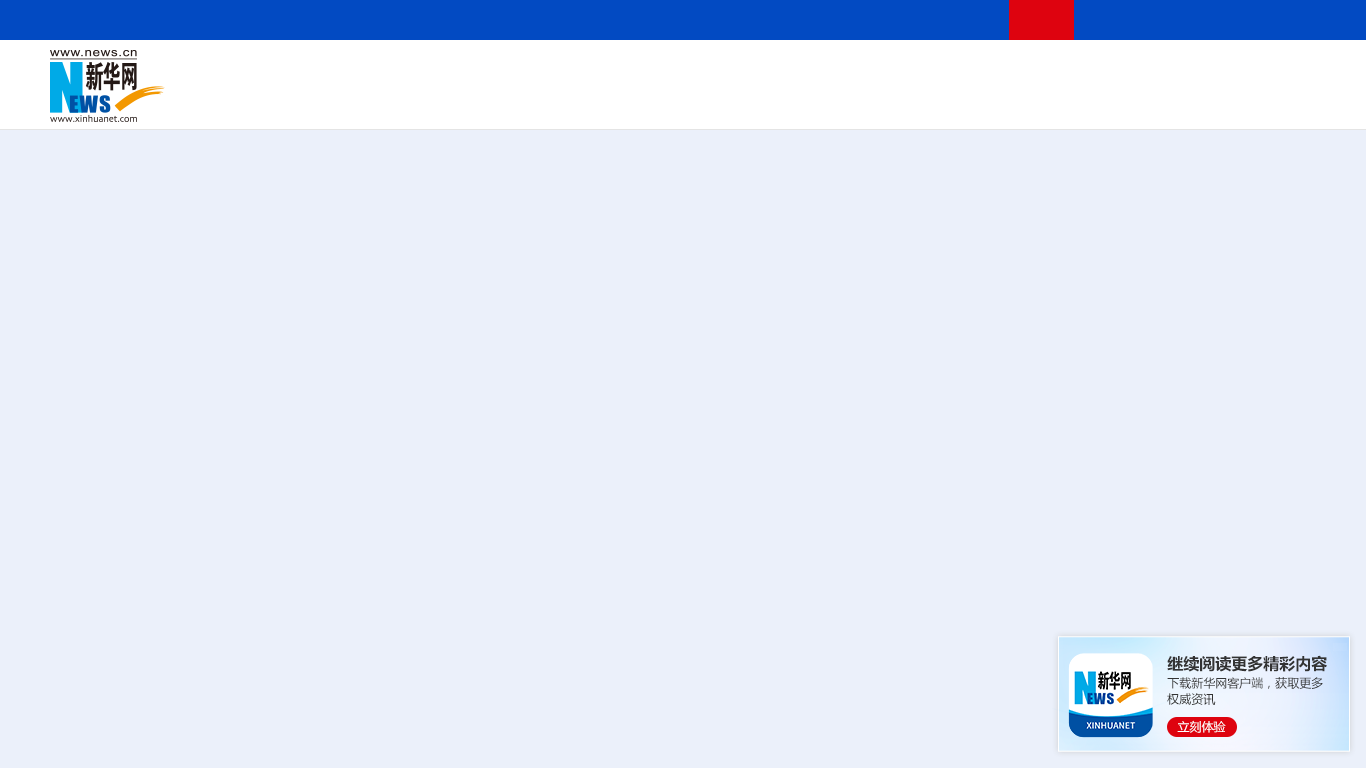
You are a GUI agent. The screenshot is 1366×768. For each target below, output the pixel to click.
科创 (868, 72)
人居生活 (445, 100)
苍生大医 (887, 370)
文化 (970, 72)
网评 (575, 72)
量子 (902, 72)
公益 (1074, 100)
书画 (1004, 72)
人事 (474, 72)
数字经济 (552, 100)
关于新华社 (508, 19)
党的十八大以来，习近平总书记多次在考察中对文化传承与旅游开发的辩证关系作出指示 (392, 598)
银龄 (720, 100)
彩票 (943, 100)
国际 (507, 72)
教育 (801, 72)
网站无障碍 (957, 19)
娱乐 (976, 100)
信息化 (498, 100)
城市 (813, 100)
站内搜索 (1212, 19)
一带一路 (1120, 100)
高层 (406, 72)
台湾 (643, 72)
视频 (1140, 72)
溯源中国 (766, 100)
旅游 (846, 100)
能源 (878, 100)
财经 (541, 72)
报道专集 (1256, 198)
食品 (398, 100)
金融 (333, 100)
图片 (1173, 72)
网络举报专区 (1294, 19)
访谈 (1106, 72)
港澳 (609, 72)
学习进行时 (351, 72)
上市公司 (1227, 100)
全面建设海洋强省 (1157, 370)
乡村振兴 (673, 100)
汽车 (366, 100)
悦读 (1041, 100)
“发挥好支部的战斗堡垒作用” (464, 370)
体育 (936, 72)
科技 (835, 72)
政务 (1207, 72)
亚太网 (1174, 100)
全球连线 (753, 72)
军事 (1072, 72)
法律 (1241, 72)
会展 (911, 100)
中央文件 (1289, 72)
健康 (1038, 72)
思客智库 (691, 72)
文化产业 (1288, 100)
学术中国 (613, 100)
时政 (440, 72)
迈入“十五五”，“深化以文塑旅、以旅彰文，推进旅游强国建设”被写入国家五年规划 (1010, 598)
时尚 (1009, 100)
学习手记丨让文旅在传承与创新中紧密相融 (690, 539)
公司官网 (203, 86)
